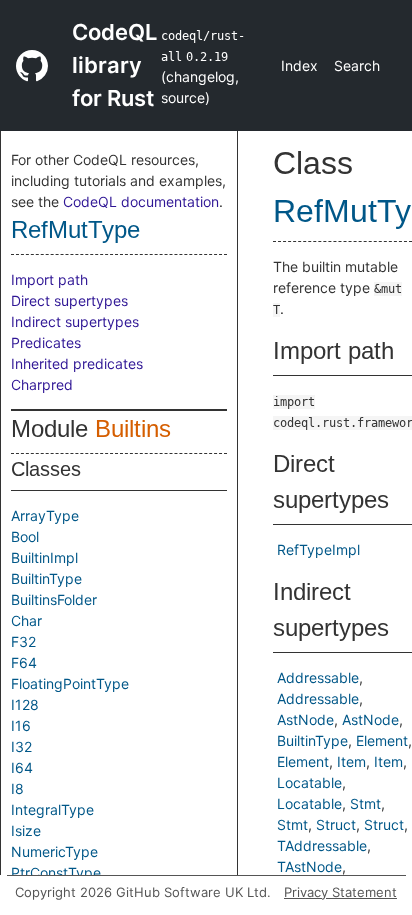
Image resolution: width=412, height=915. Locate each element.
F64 (24, 662)
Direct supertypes (69, 300)
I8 (17, 788)
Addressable (318, 677)
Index (299, 65)
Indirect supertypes (75, 321)
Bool (25, 536)
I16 (21, 725)
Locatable (309, 782)
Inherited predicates (77, 363)
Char (26, 620)
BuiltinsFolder (54, 599)
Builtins (133, 428)
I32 (21, 746)
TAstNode (309, 866)
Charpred (42, 384)
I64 (22, 767)
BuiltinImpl (44, 557)
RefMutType (75, 229)
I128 (25, 704)
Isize (26, 830)
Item (351, 761)
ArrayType (45, 515)
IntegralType (52, 809)
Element (382, 740)
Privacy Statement (340, 892)
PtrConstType (56, 872)
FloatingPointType (70, 683)
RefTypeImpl (318, 549)
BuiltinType (46, 578)
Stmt (365, 803)
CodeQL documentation (141, 201)
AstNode (305, 719)
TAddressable (322, 845)
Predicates (46, 342)
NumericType (54, 851)
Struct (336, 824)
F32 (23, 641)
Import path (49, 279)
